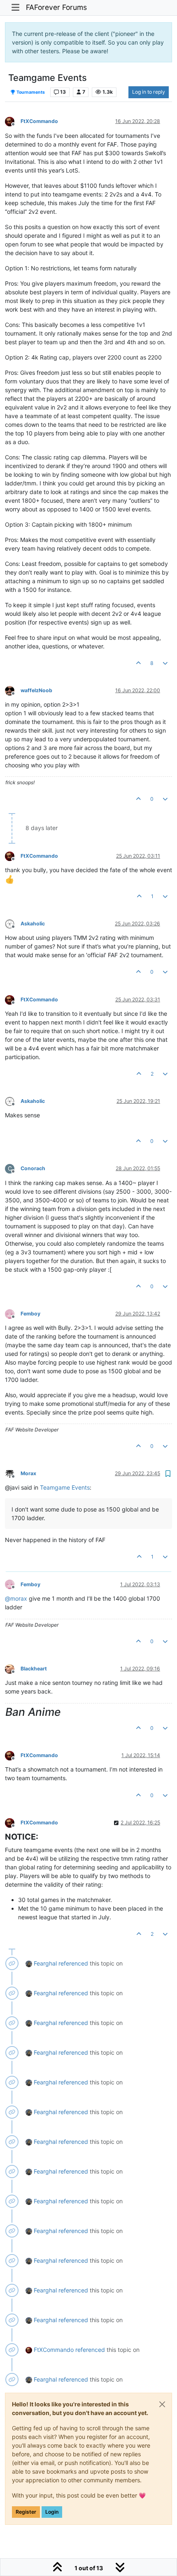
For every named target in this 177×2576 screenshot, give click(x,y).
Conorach (33, 1168)
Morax (28, 1473)
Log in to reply (149, 92)
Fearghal (45, 1963)
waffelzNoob (36, 690)
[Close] (162, 2404)
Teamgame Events (65, 1487)
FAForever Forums (56, 7)
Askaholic (33, 924)
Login (52, 2512)
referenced (73, 1963)
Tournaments (30, 92)
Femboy (30, 1314)
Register (26, 2512)
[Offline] (13, 121)
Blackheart (34, 1669)
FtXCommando (39, 121)
